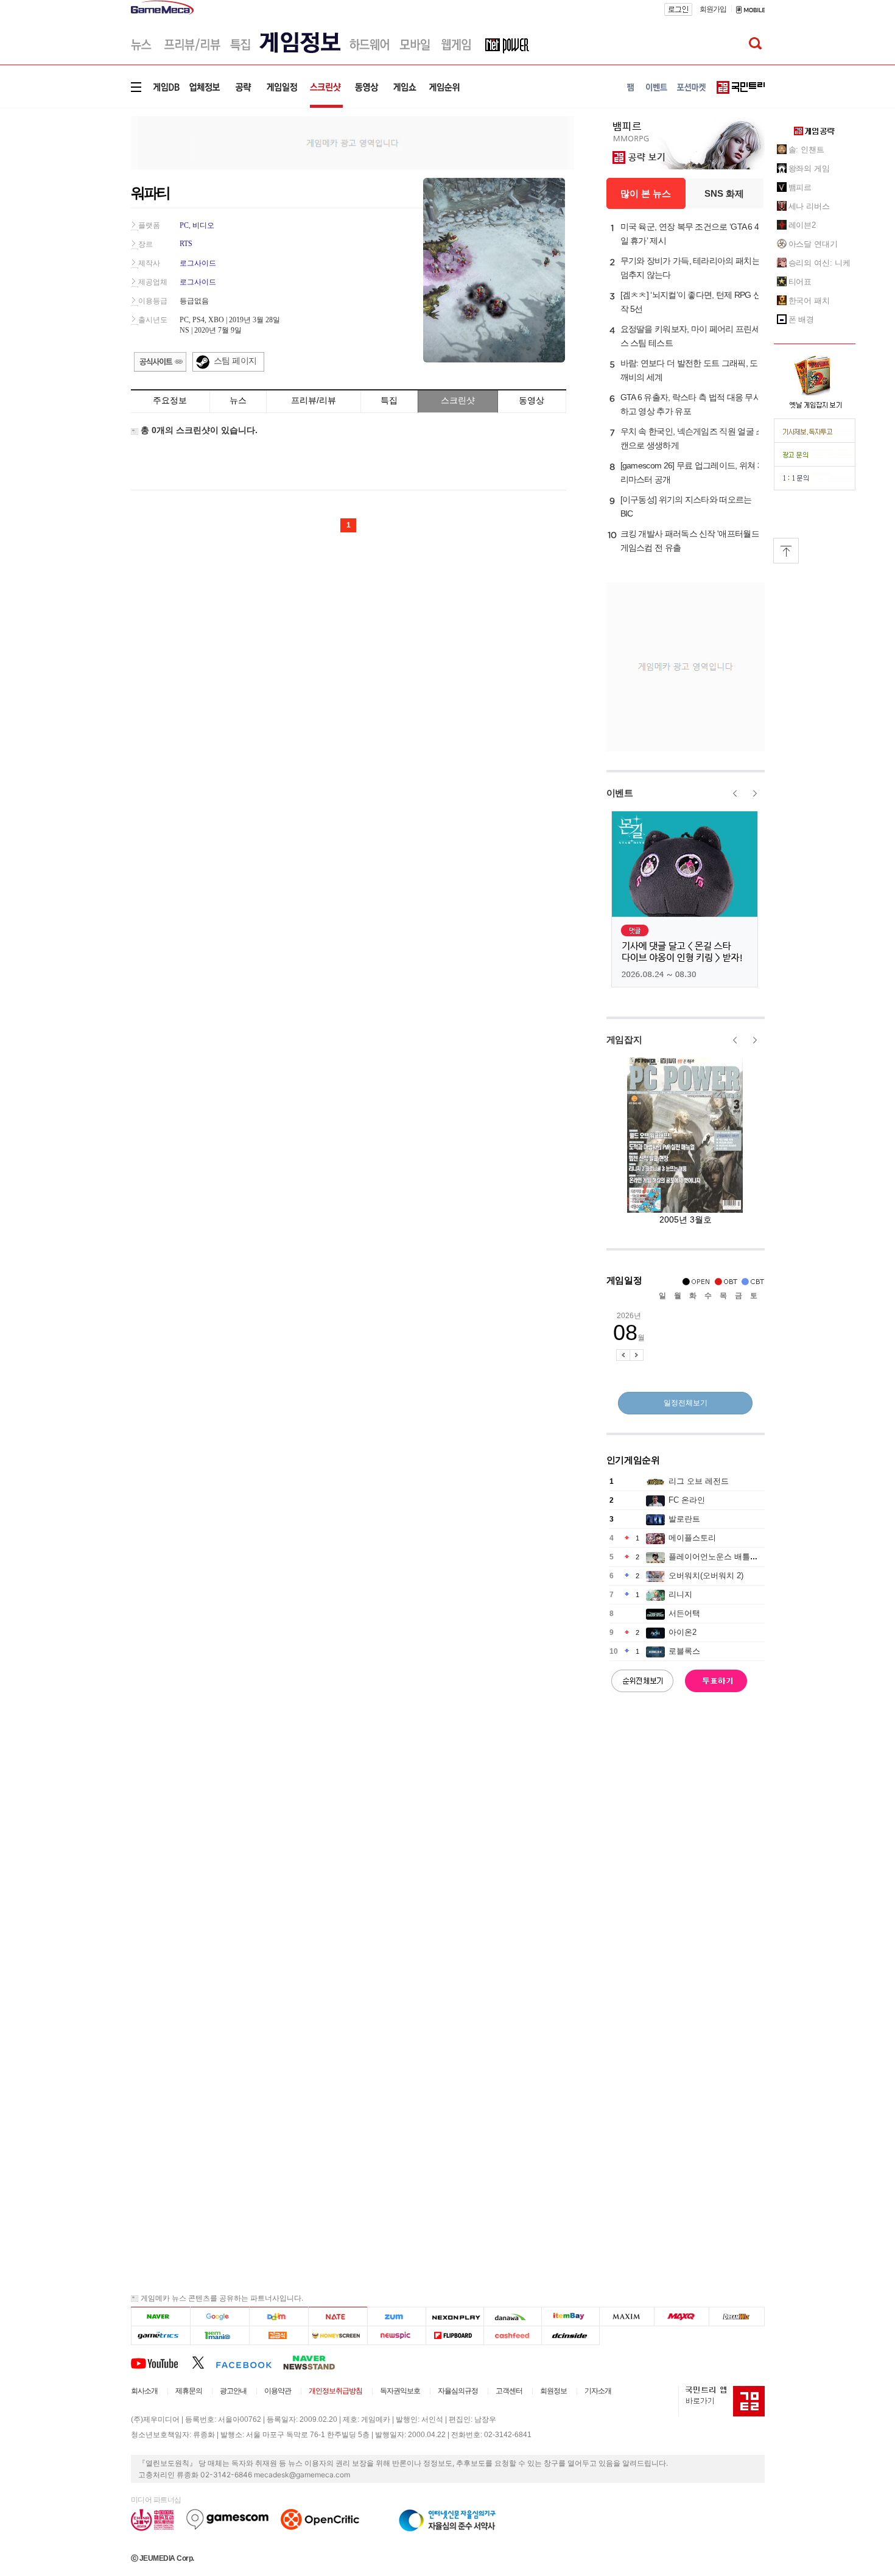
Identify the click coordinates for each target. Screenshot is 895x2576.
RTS (186, 244)
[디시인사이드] (571, 2336)
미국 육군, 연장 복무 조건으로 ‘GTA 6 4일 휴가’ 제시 (690, 234)
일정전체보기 (686, 1403)
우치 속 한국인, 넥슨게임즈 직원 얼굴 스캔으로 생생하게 (692, 438)
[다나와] (512, 2317)
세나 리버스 (809, 206)
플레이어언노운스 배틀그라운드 (725, 1557)
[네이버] (160, 2317)
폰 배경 (802, 319)
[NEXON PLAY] (455, 2317)
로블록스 (684, 1651)
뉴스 (238, 400)
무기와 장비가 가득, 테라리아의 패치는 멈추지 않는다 (690, 268)
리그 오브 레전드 (699, 1481)
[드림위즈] (737, 2317)
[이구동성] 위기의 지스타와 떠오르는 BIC (686, 506)
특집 (389, 400)
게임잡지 (624, 1039)
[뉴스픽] (397, 2336)
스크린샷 (458, 400)
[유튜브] (161, 2362)
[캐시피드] (512, 2336)
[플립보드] (455, 2336)
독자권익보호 (400, 2391)
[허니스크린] (338, 2336)
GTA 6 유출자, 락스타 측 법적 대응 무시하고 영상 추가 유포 (691, 404)
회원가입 (713, 9)
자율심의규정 (458, 2391)
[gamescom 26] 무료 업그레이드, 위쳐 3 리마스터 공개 (691, 472)
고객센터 (509, 2391)
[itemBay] (571, 2317)
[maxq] (682, 2317)
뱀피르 (800, 187)
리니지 (680, 1594)
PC (184, 225)
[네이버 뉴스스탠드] (315, 2362)
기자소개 (598, 2391)
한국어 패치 (809, 301)
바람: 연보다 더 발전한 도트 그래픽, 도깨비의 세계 (689, 370)
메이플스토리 (692, 1538)
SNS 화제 (724, 193)
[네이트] (338, 2317)
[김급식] (279, 2336)
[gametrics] (160, 2336)
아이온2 (683, 1632)
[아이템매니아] (219, 2336)
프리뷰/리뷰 (314, 400)
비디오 (203, 225)
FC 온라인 (687, 1500)
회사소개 (144, 2391)
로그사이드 (198, 263)
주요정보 (170, 400)
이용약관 (278, 2391)
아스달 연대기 (813, 244)
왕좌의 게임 (809, 168)
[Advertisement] (80, 189)
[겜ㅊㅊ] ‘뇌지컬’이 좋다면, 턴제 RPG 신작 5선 (691, 302)
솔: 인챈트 (806, 150)
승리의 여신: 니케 (820, 263)
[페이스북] (249, 2362)
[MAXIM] (627, 2317)
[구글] (219, 2317)
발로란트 (684, 1519)
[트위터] (204, 2362)
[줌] (397, 2317)
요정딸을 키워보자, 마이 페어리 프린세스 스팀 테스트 (690, 336)
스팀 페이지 (235, 361)
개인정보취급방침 (335, 2391)
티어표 (800, 282)
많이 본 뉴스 (646, 193)
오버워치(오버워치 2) (706, 1576)
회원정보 (553, 2391)
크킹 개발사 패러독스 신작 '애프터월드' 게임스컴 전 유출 (691, 541)
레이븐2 (802, 225)
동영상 (532, 400)
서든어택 (684, 1613)
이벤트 (620, 793)
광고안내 (233, 2391)
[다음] (279, 2317)
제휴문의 (189, 2391)
